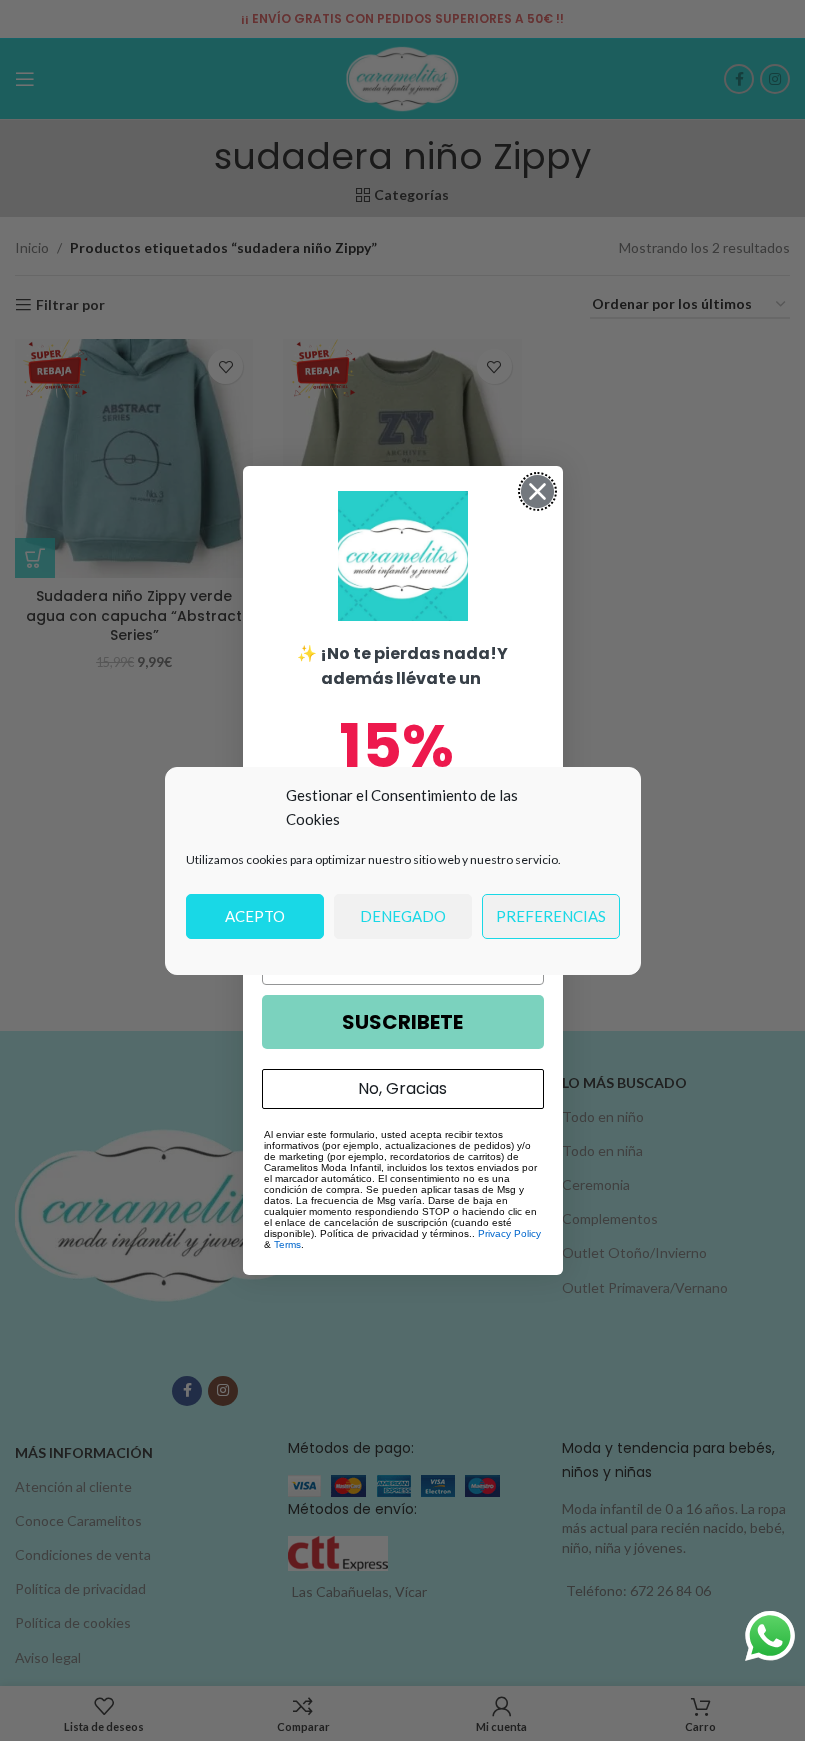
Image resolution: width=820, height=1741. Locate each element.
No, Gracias (402, 1088)
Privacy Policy (509, 1233)
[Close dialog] (537, 491)
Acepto (255, 916)
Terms (287, 1244)
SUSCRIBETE (402, 1022)
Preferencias (551, 916)
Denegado (403, 916)
